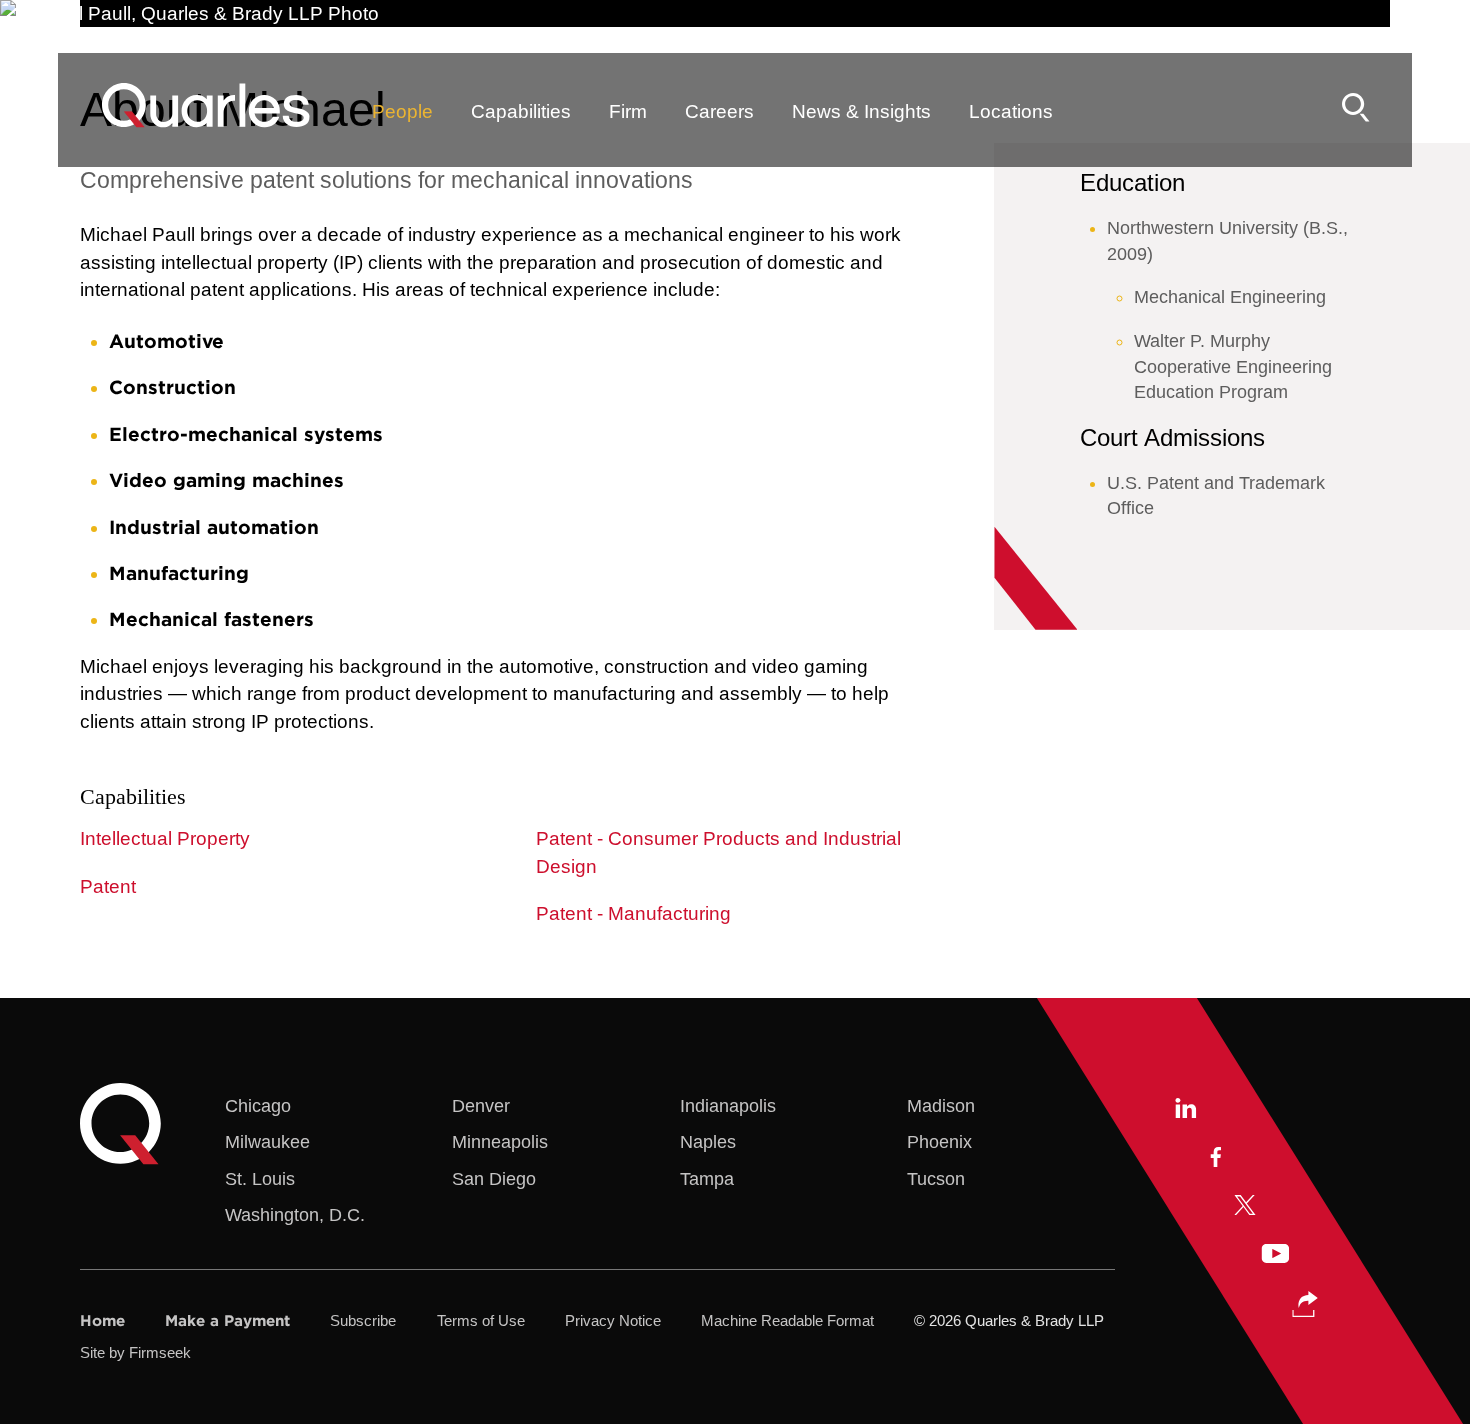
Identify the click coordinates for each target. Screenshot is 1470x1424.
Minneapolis (500, 1141)
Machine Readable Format (787, 1320)
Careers (719, 111)
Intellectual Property (165, 838)
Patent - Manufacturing (633, 913)
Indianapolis (728, 1105)
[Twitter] (1245, 1207)
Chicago (258, 1105)
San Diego (494, 1178)
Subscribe (363, 1320)
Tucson (936, 1178)
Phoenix (939, 1141)
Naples (708, 1141)
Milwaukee (267, 1141)
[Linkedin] (1184, 1110)
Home (102, 1320)
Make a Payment (227, 1320)
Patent (108, 886)
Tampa (707, 1178)
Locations (1011, 111)
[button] (1305, 1304)
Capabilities (521, 111)
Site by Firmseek (135, 1352)
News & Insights (861, 111)
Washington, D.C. (295, 1214)
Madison (941, 1105)
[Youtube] (1275, 1255)
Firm (628, 111)
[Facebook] (1214, 1159)
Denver (481, 1105)
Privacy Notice (613, 1320)
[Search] (1356, 107)
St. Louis (260, 1178)
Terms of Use (481, 1320)
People (402, 111)
